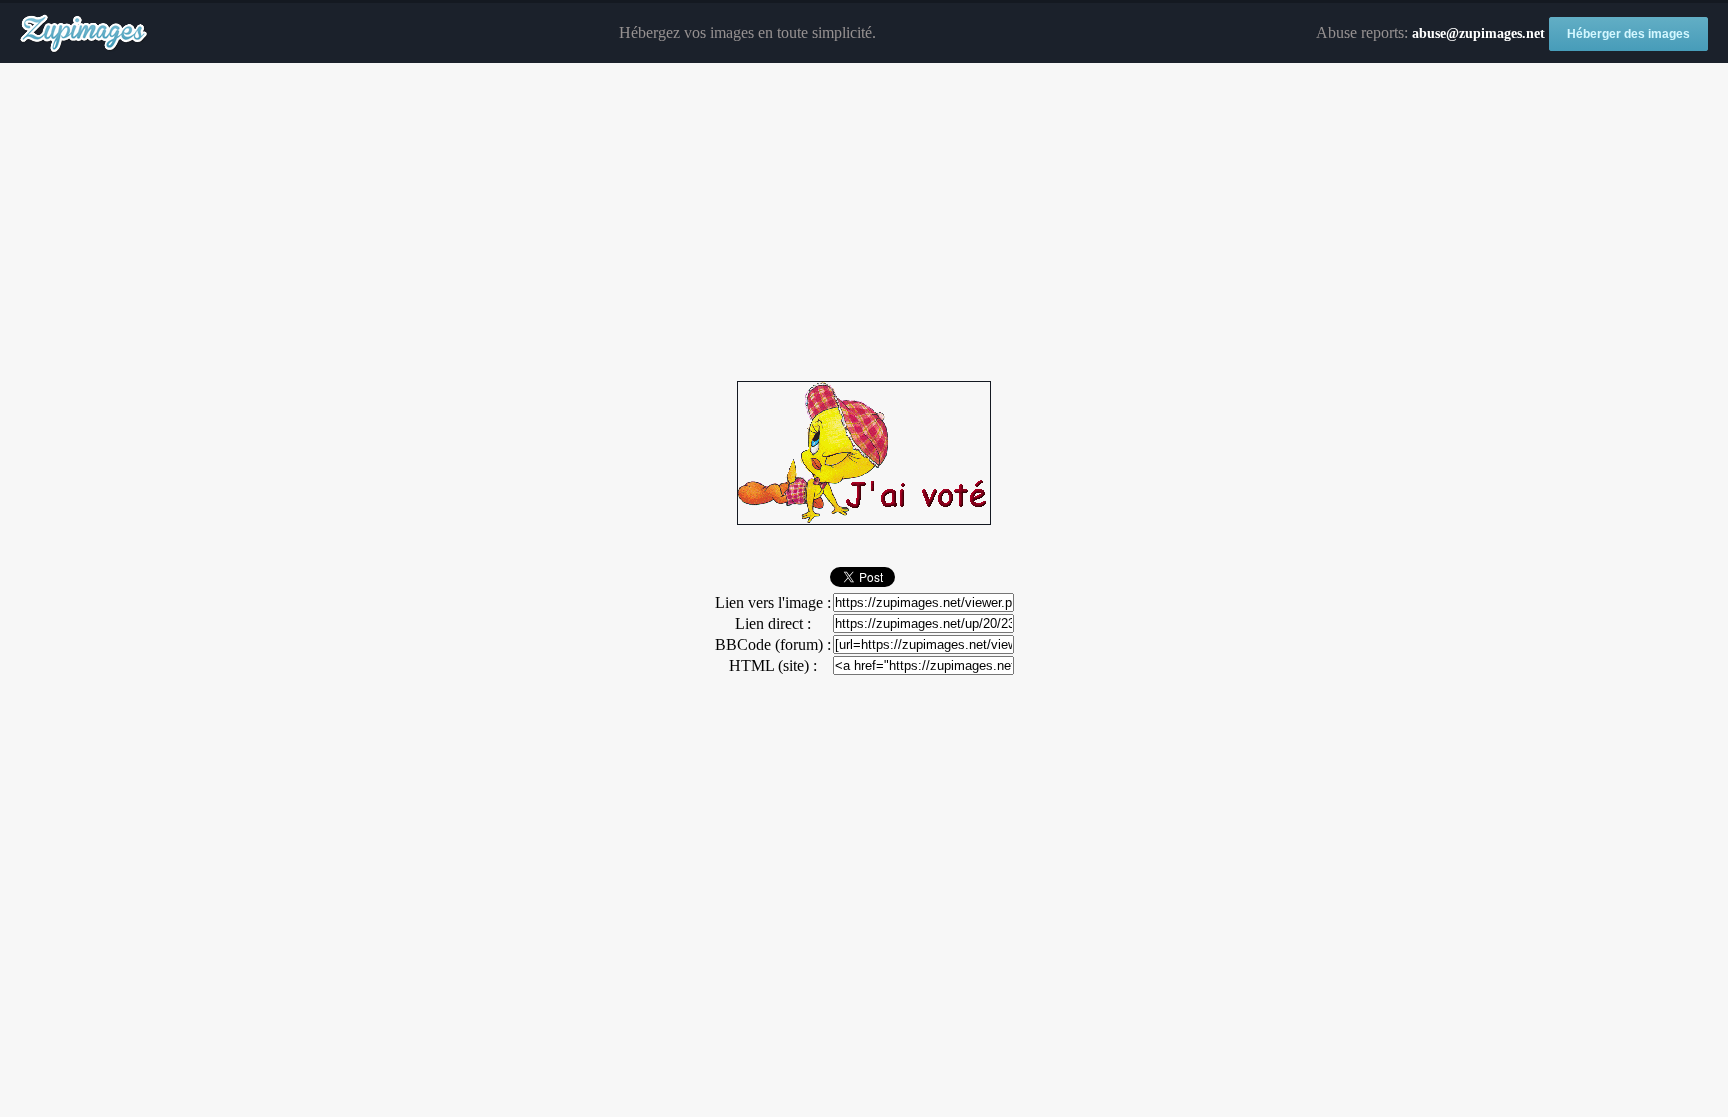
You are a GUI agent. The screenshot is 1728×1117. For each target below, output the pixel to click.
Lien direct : (773, 623)
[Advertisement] (864, 223)
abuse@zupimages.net (1478, 33)
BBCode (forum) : (773, 644)
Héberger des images (1628, 34)
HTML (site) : (773, 665)
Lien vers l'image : (773, 602)
